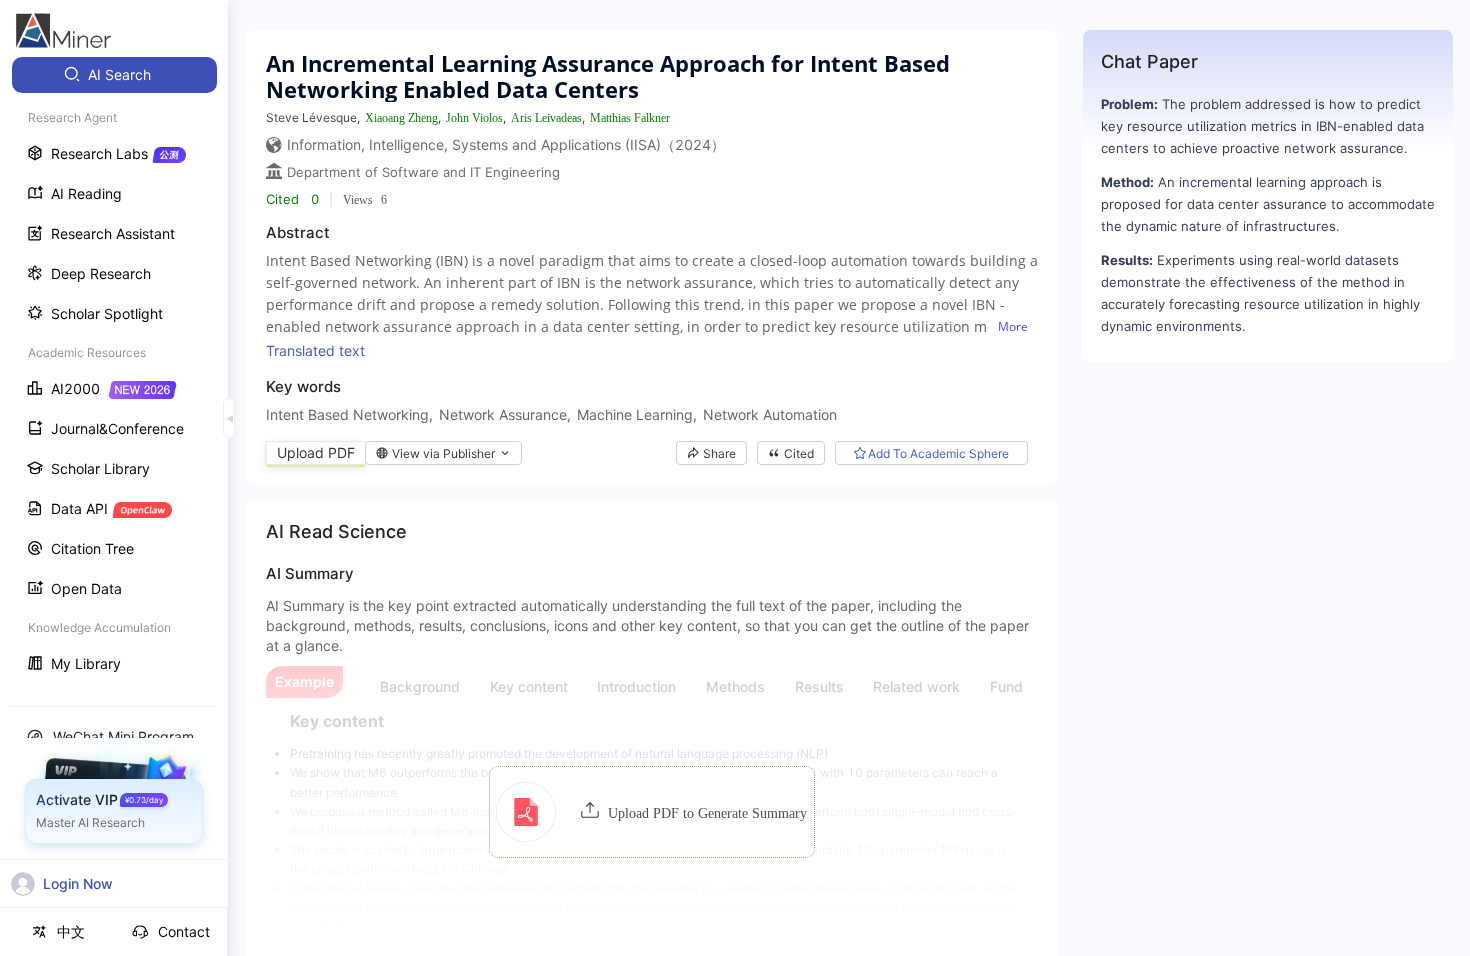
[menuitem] (114, 75)
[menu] (114, 371)
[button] (651, 812)
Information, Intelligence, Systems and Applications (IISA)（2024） (506, 144)
